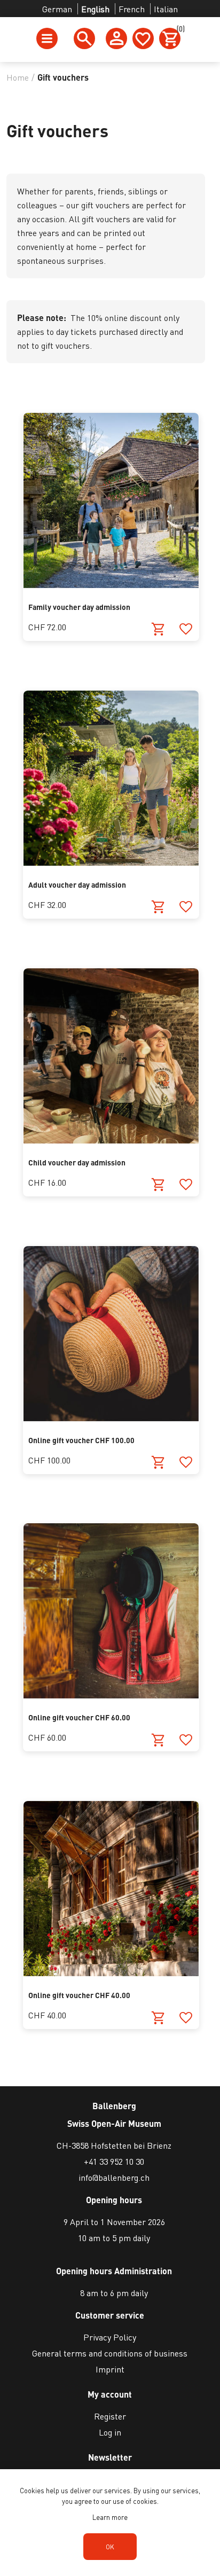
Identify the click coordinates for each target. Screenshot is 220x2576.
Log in (110, 2432)
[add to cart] (158, 629)
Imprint (110, 2369)
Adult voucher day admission (77, 884)
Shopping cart (179, 30)
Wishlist (143, 38)
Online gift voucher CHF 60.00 (79, 1717)
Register (110, 2416)
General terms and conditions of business (110, 2353)
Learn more (110, 2517)
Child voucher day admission (77, 1162)
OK (110, 2547)
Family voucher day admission (79, 607)
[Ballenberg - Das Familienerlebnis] (111, 585)
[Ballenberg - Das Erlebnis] (111, 1418)
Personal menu (116, 38)
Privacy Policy (110, 2337)
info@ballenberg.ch (114, 2177)
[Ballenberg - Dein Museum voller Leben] (111, 862)
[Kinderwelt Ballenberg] (111, 1140)
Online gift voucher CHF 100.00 (81, 1440)
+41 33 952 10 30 (114, 2161)
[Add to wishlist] (186, 629)
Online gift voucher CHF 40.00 (79, 1995)
